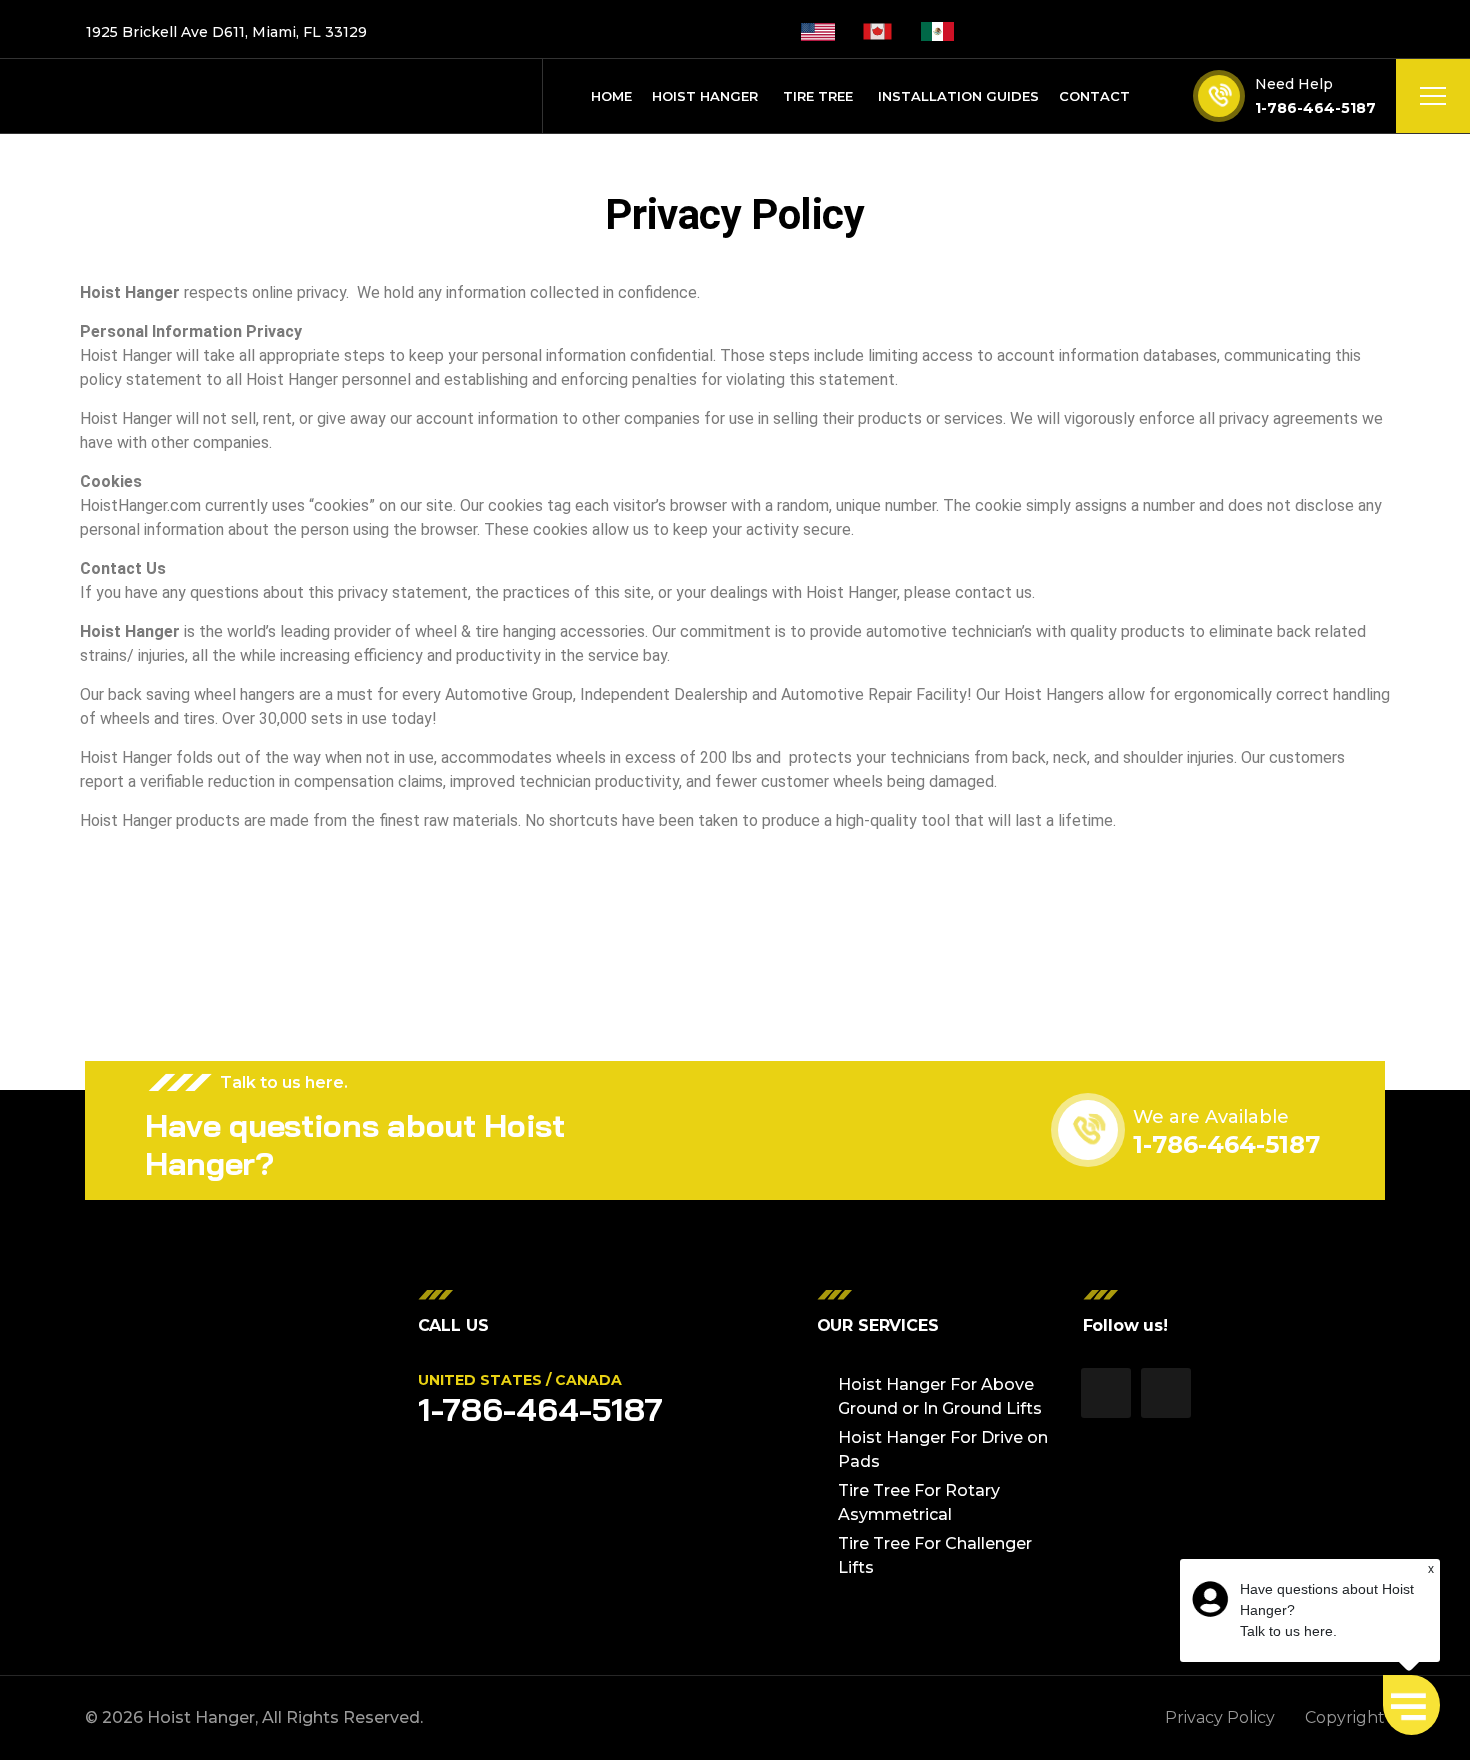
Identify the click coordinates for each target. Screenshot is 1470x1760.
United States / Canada (520, 1380)
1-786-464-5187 (1315, 108)
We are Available (1211, 1117)
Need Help (1294, 84)
